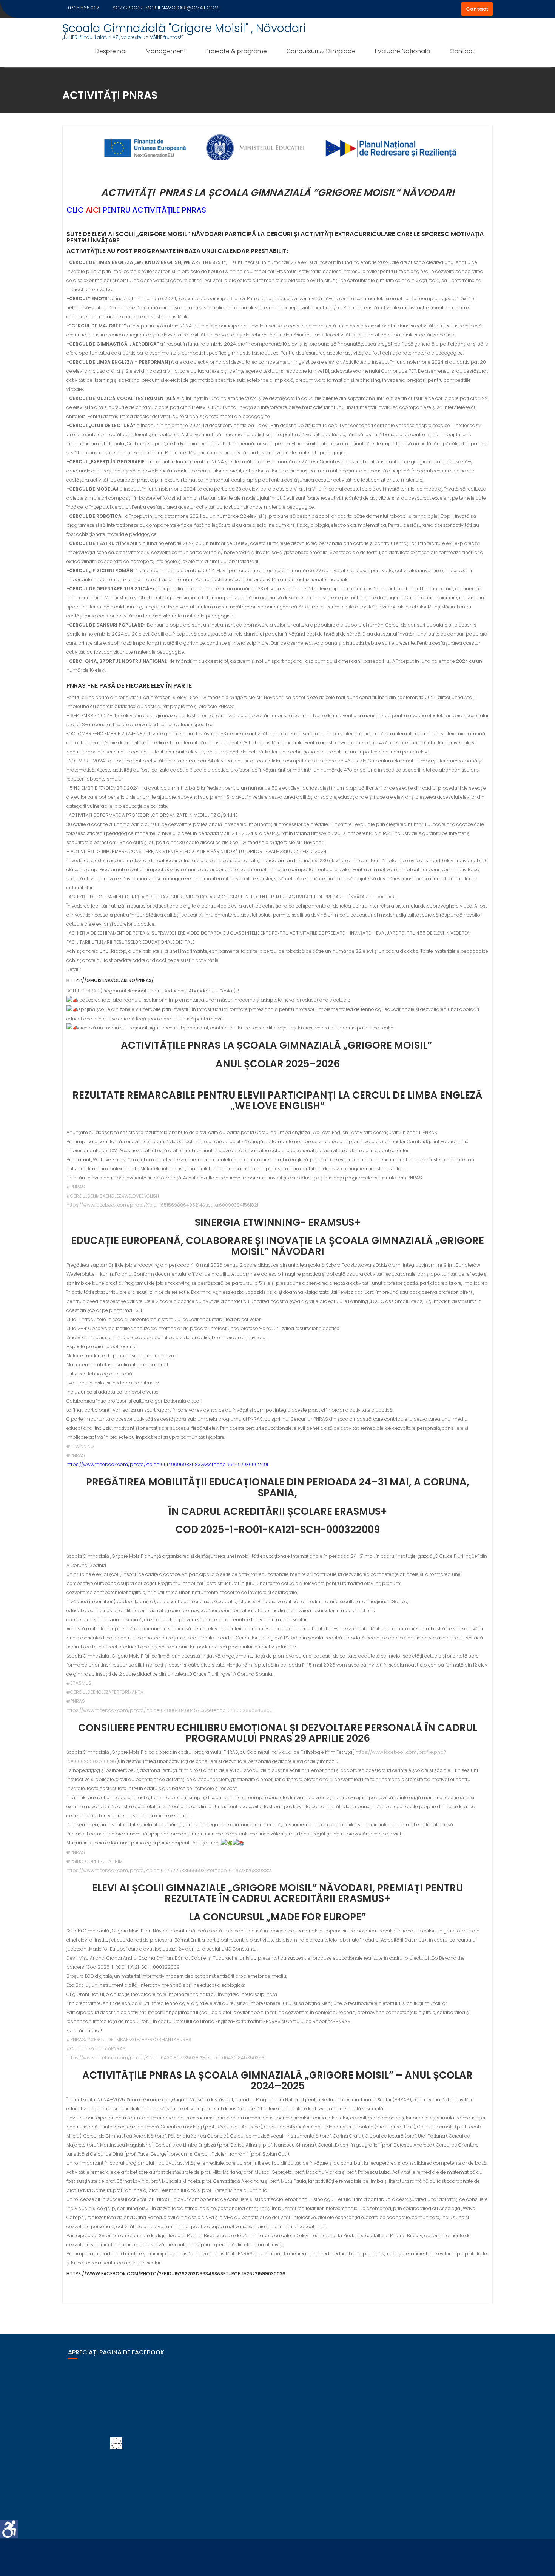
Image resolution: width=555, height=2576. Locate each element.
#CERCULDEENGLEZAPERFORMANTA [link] (105, 1692)
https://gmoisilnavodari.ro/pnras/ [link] (110, 980)
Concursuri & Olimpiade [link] (321, 51)
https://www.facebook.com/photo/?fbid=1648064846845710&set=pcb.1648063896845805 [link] (170, 1710)
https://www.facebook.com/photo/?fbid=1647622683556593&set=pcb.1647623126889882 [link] (169, 1870)
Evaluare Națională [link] (403, 51)
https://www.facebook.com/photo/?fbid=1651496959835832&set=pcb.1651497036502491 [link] (167, 1464)
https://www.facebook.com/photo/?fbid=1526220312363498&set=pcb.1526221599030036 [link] (176, 2274)
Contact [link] (477, 9)
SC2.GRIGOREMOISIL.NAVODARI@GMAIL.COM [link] (166, 8)
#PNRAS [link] (90, 991)
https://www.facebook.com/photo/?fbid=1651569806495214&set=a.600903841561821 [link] (162, 1205)
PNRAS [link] (76, 686)
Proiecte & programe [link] (236, 51)
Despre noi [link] (111, 51)
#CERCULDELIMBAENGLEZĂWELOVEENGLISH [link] (113, 1196)
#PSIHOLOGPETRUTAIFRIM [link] (95, 1861)
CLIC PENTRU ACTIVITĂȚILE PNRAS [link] (136, 210)
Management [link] (166, 51)
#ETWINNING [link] (80, 1446)
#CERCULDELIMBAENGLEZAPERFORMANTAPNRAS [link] (139, 2040)
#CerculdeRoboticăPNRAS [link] (96, 2049)
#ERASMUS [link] (79, 1683)
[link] (9, 2529)
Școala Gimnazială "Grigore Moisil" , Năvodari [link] (184, 28)
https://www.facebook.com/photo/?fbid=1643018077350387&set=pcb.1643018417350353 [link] (165, 2058)
